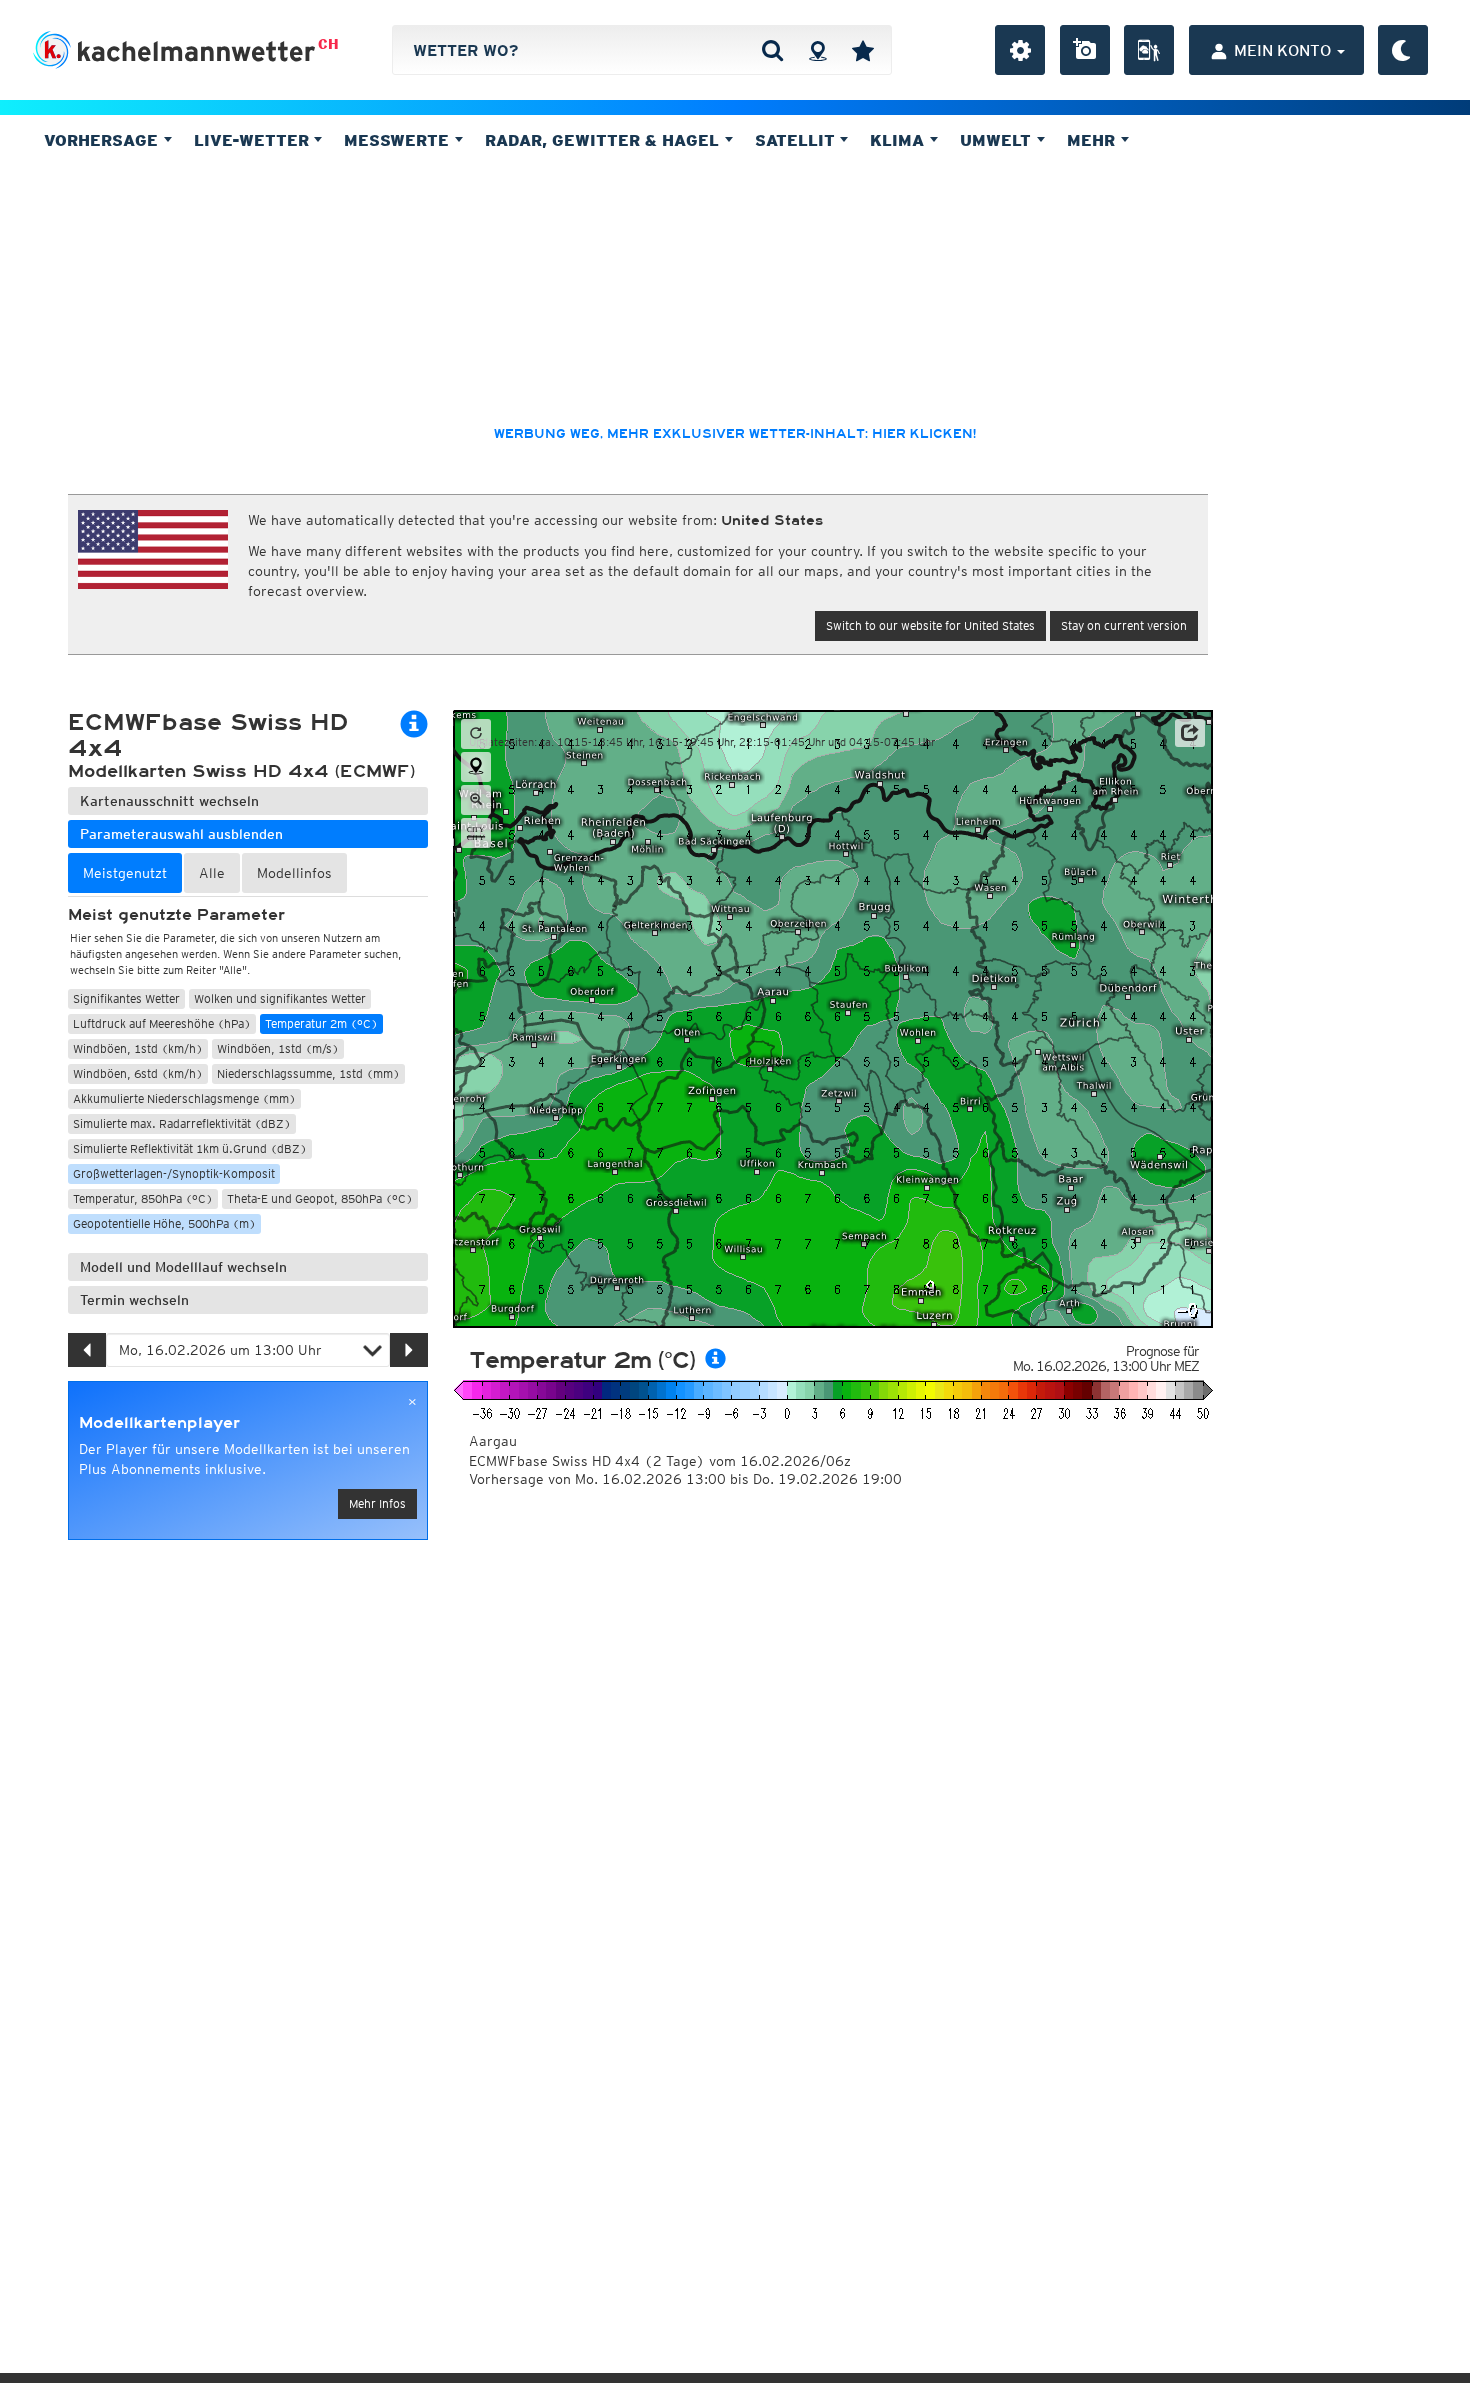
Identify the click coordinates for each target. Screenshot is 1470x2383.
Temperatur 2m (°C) (321, 1023)
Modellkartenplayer (159, 1423)
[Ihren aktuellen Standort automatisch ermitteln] (817, 50)
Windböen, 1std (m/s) (278, 1048)
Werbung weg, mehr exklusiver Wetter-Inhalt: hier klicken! (735, 434)
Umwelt (998, 140)
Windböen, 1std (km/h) (138, 1048)
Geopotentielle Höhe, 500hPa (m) (164, 1223)
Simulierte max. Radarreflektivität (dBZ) (182, 1123)
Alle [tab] (212, 873)
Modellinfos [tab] (294, 873)
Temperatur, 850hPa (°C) (143, 1198)
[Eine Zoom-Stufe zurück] (476, 800)
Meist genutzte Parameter (176, 915)
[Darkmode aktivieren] (1403, 50)
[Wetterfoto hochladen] (1085, 50)
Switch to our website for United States (930, 625)
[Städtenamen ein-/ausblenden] (476, 833)
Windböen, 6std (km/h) (138, 1073)
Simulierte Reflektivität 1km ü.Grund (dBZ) (190, 1148)
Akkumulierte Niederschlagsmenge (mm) (184, 1098)
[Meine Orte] (863, 50)
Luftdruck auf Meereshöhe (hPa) (162, 1023)
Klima (899, 140)
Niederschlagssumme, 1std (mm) (308, 1073)
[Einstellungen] (1020, 50)
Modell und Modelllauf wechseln (183, 1267)
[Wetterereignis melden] (1149, 50)
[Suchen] (772, 50)
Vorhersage (103, 140)
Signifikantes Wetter (126, 998)
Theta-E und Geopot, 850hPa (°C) (320, 1198)
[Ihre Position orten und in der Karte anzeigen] (476, 767)
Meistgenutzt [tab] (125, 873)
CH (328, 44)
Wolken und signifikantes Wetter (280, 998)
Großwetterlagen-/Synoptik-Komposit (174, 1173)
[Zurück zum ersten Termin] (476, 734)
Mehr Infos (377, 1503)
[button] (1190, 733)
